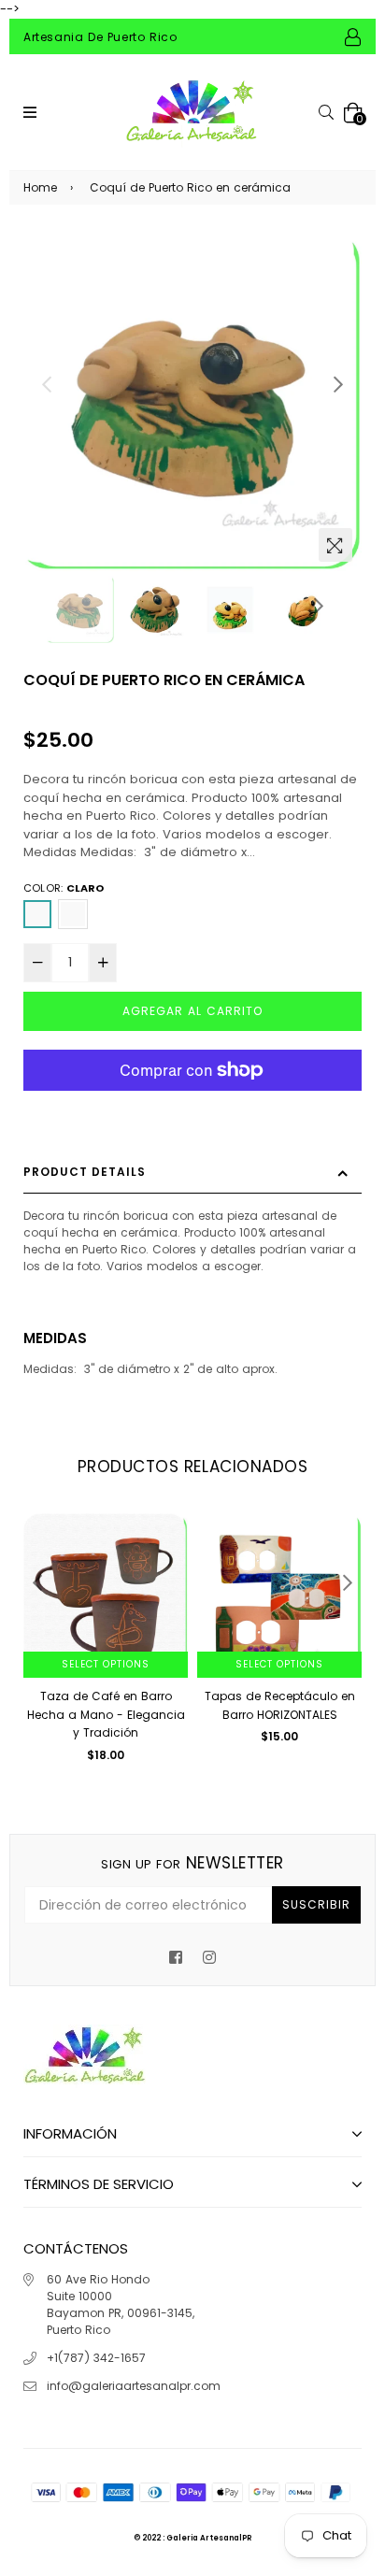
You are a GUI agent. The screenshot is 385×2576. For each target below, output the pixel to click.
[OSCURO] (73, 914)
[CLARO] (37, 914)
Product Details (85, 1172)
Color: (64, 888)
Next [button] (338, 384)
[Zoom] (335, 545)
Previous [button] (47, 384)
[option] (192, 402)
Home (40, 187)
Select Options (106, 1664)
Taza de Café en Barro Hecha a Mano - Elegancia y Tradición (106, 1714)
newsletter (192, 1863)
